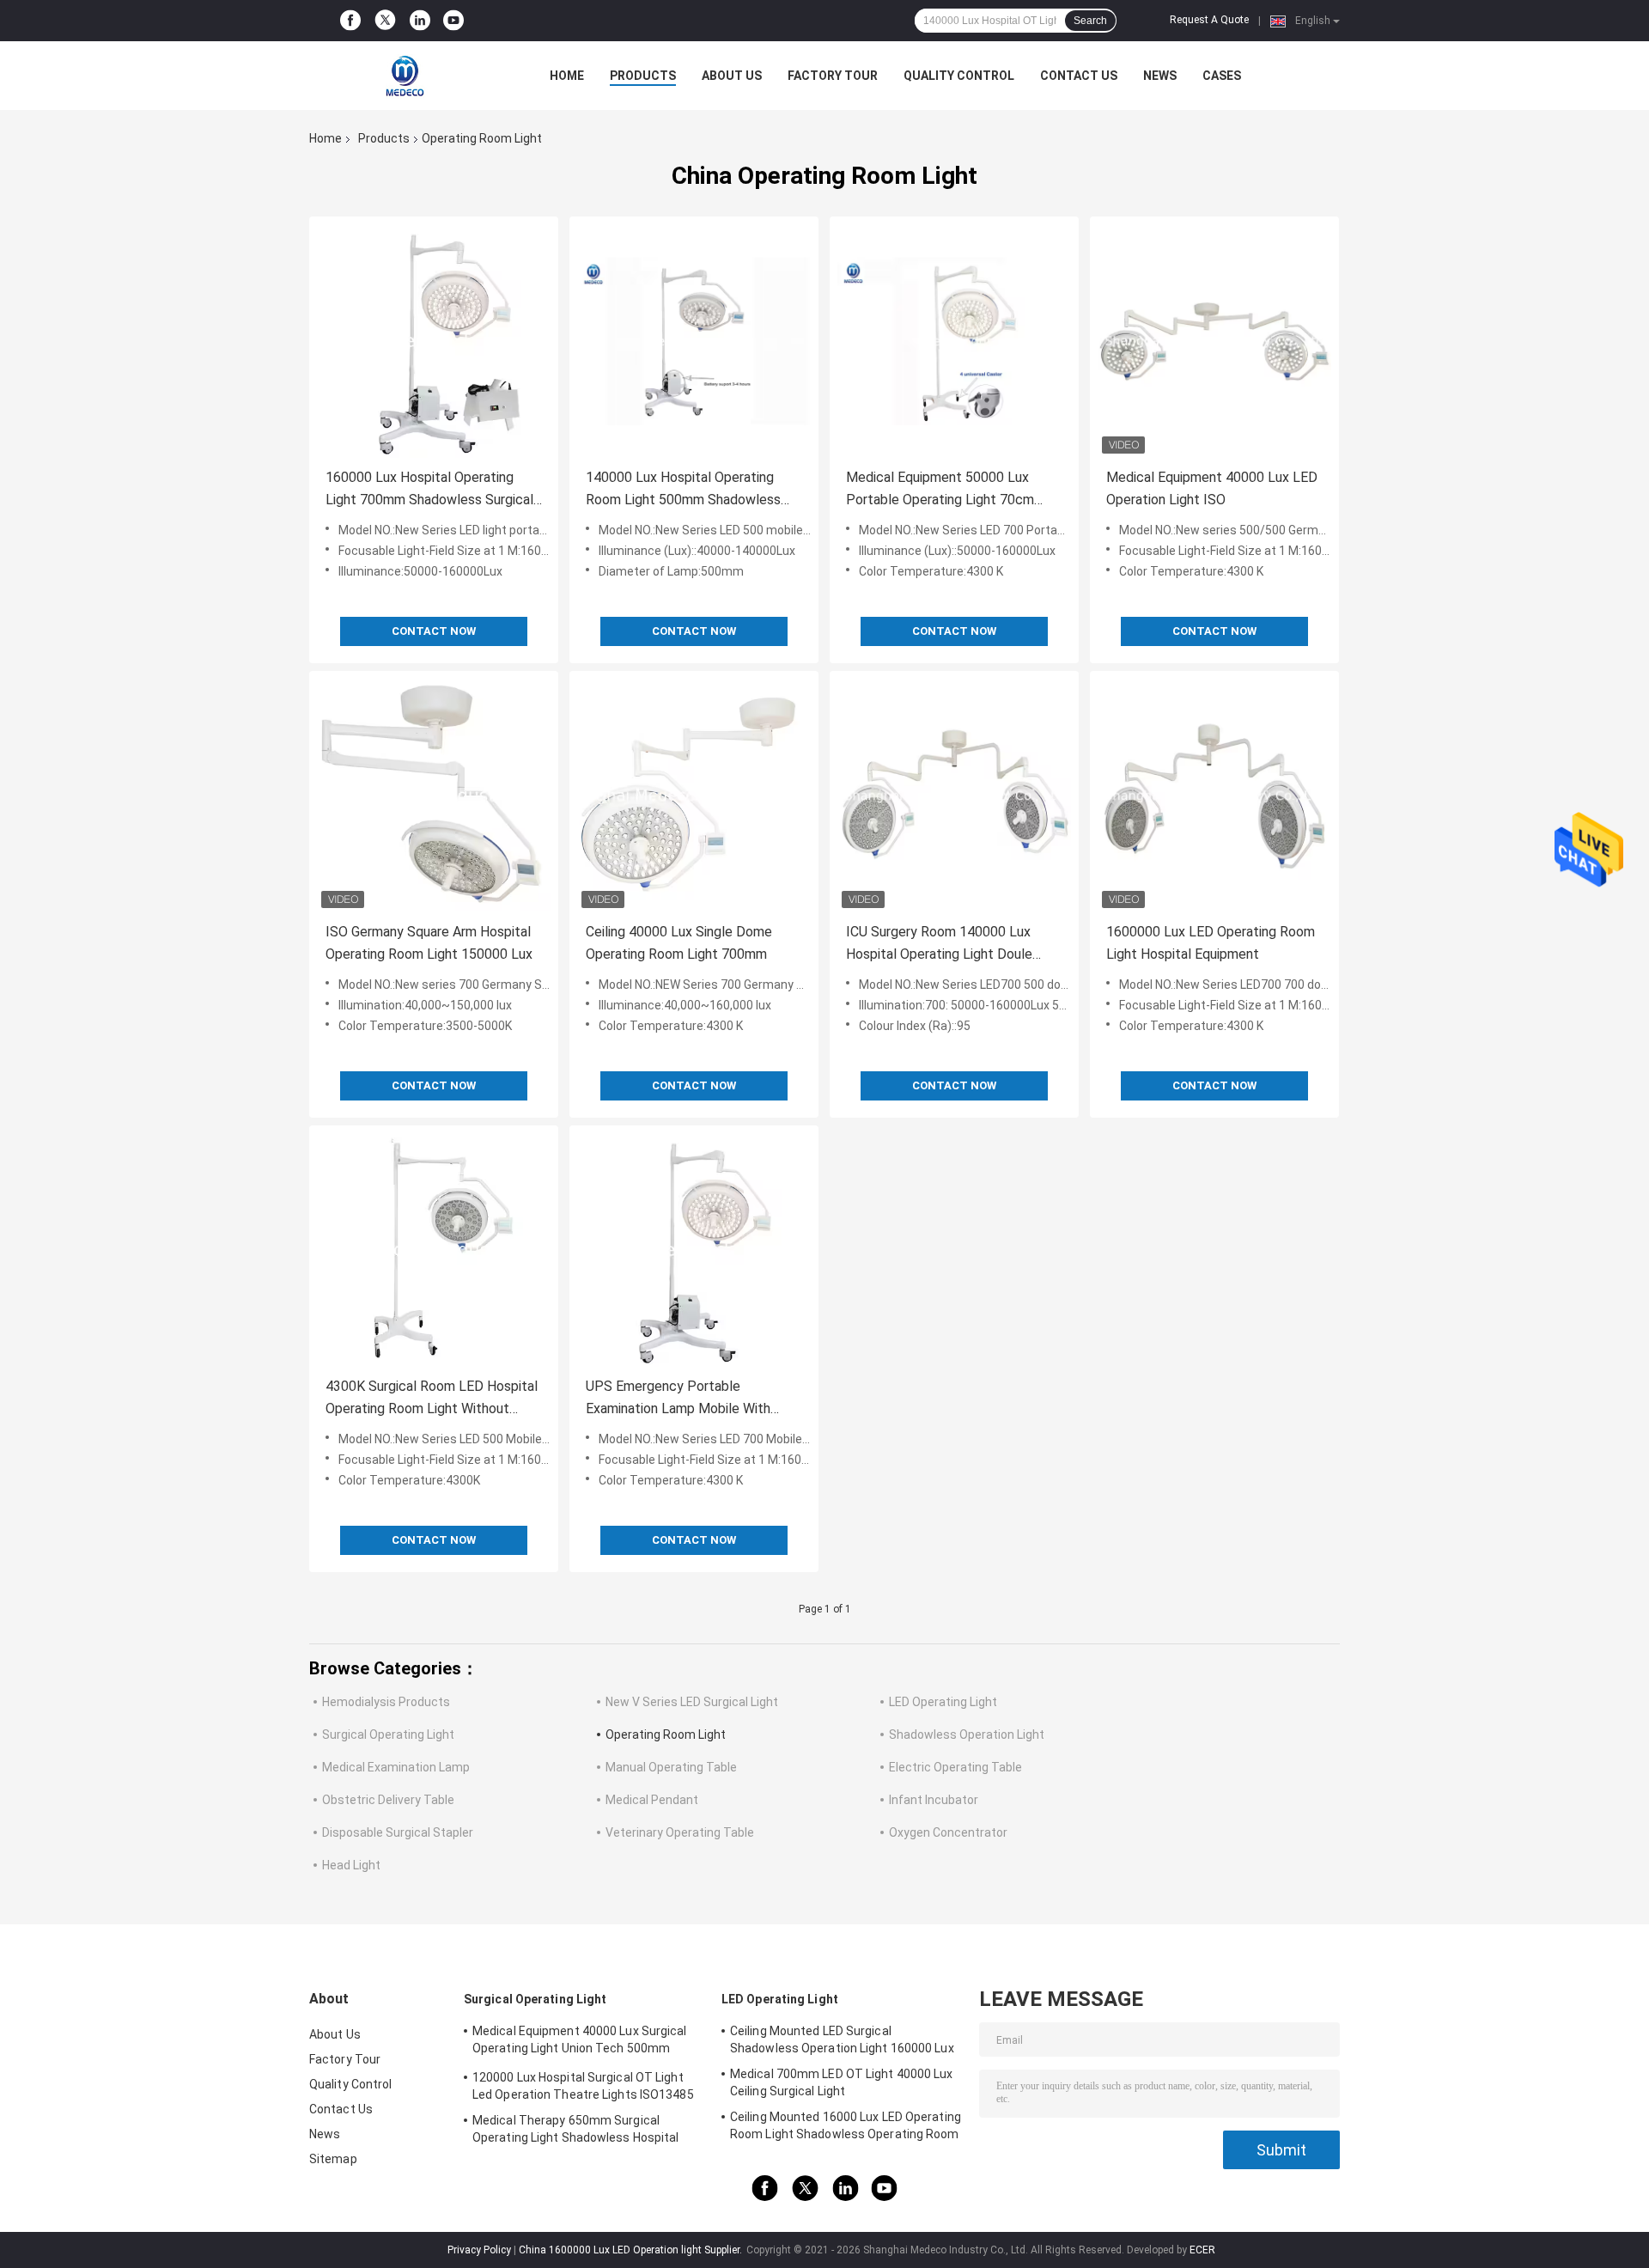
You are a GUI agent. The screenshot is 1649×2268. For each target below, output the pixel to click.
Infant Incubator (934, 1800)
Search (1090, 21)
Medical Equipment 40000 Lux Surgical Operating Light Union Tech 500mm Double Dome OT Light (580, 2042)
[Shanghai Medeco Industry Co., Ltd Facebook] (350, 21)
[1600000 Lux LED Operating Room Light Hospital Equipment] (1214, 796)
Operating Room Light (666, 1735)
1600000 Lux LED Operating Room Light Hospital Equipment (1211, 943)
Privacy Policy (479, 2250)
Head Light (351, 1865)
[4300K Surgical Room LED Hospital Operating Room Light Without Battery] (434, 1250)
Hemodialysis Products (386, 1702)
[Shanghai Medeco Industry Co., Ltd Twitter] (385, 21)
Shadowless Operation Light (967, 1735)
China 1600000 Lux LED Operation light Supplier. (632, 2250)
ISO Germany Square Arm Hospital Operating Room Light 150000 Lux (429, 943)
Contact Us (1079, 76)
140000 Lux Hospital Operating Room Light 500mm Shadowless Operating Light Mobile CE (683, 490)
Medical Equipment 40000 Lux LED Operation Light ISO (1212, 488)
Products (643, 76)
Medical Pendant (652, 1800)
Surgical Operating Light (388, 1735)
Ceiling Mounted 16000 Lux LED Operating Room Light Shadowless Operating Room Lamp (846, 2128)
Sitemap (333, 2159)
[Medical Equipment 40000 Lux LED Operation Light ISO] (1214, 341)
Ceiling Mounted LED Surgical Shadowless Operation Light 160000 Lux (842, 2039)
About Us (732, 76)
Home (567, 76)
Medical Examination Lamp (396, 1767)
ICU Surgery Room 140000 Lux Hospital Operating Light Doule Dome (939, 945)
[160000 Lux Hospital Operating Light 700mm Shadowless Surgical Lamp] (434, 341)
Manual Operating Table (671, 1767)
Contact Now (434, 631)
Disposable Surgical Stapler (398, 1832)
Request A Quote (1209, 20)
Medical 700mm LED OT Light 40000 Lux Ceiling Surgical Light (842, 2082)
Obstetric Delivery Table (388, 1800)
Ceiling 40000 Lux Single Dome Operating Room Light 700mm (679, 943)
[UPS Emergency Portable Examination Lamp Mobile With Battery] (694, 1250)
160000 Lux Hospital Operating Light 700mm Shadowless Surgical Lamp (429, 490)
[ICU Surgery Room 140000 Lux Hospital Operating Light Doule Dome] (954, 796)
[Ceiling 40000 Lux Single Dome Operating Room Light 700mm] (694, 796)
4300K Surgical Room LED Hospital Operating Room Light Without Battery (432, 1399)
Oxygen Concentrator (948, 1832)
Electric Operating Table (955, 1767)
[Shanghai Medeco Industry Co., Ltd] (404, 76)
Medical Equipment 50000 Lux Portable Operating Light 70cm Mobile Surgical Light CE (940, 490)
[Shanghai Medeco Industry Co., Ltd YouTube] (453, 21)
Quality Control (959, 76)
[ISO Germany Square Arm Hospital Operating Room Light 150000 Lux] (434, 796)
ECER (1202, 2250)
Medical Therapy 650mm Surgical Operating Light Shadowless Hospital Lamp (576, 2131)
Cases (1222, 76)
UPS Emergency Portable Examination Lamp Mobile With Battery (678, 1399)
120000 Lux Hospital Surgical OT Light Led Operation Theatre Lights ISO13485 (583, 2086)
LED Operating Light (943, 1702)
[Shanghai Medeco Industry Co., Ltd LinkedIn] (420, 21)
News (1160, 76)
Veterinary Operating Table (680, 1832)
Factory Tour (833, 76)
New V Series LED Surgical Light (692, 1702)
